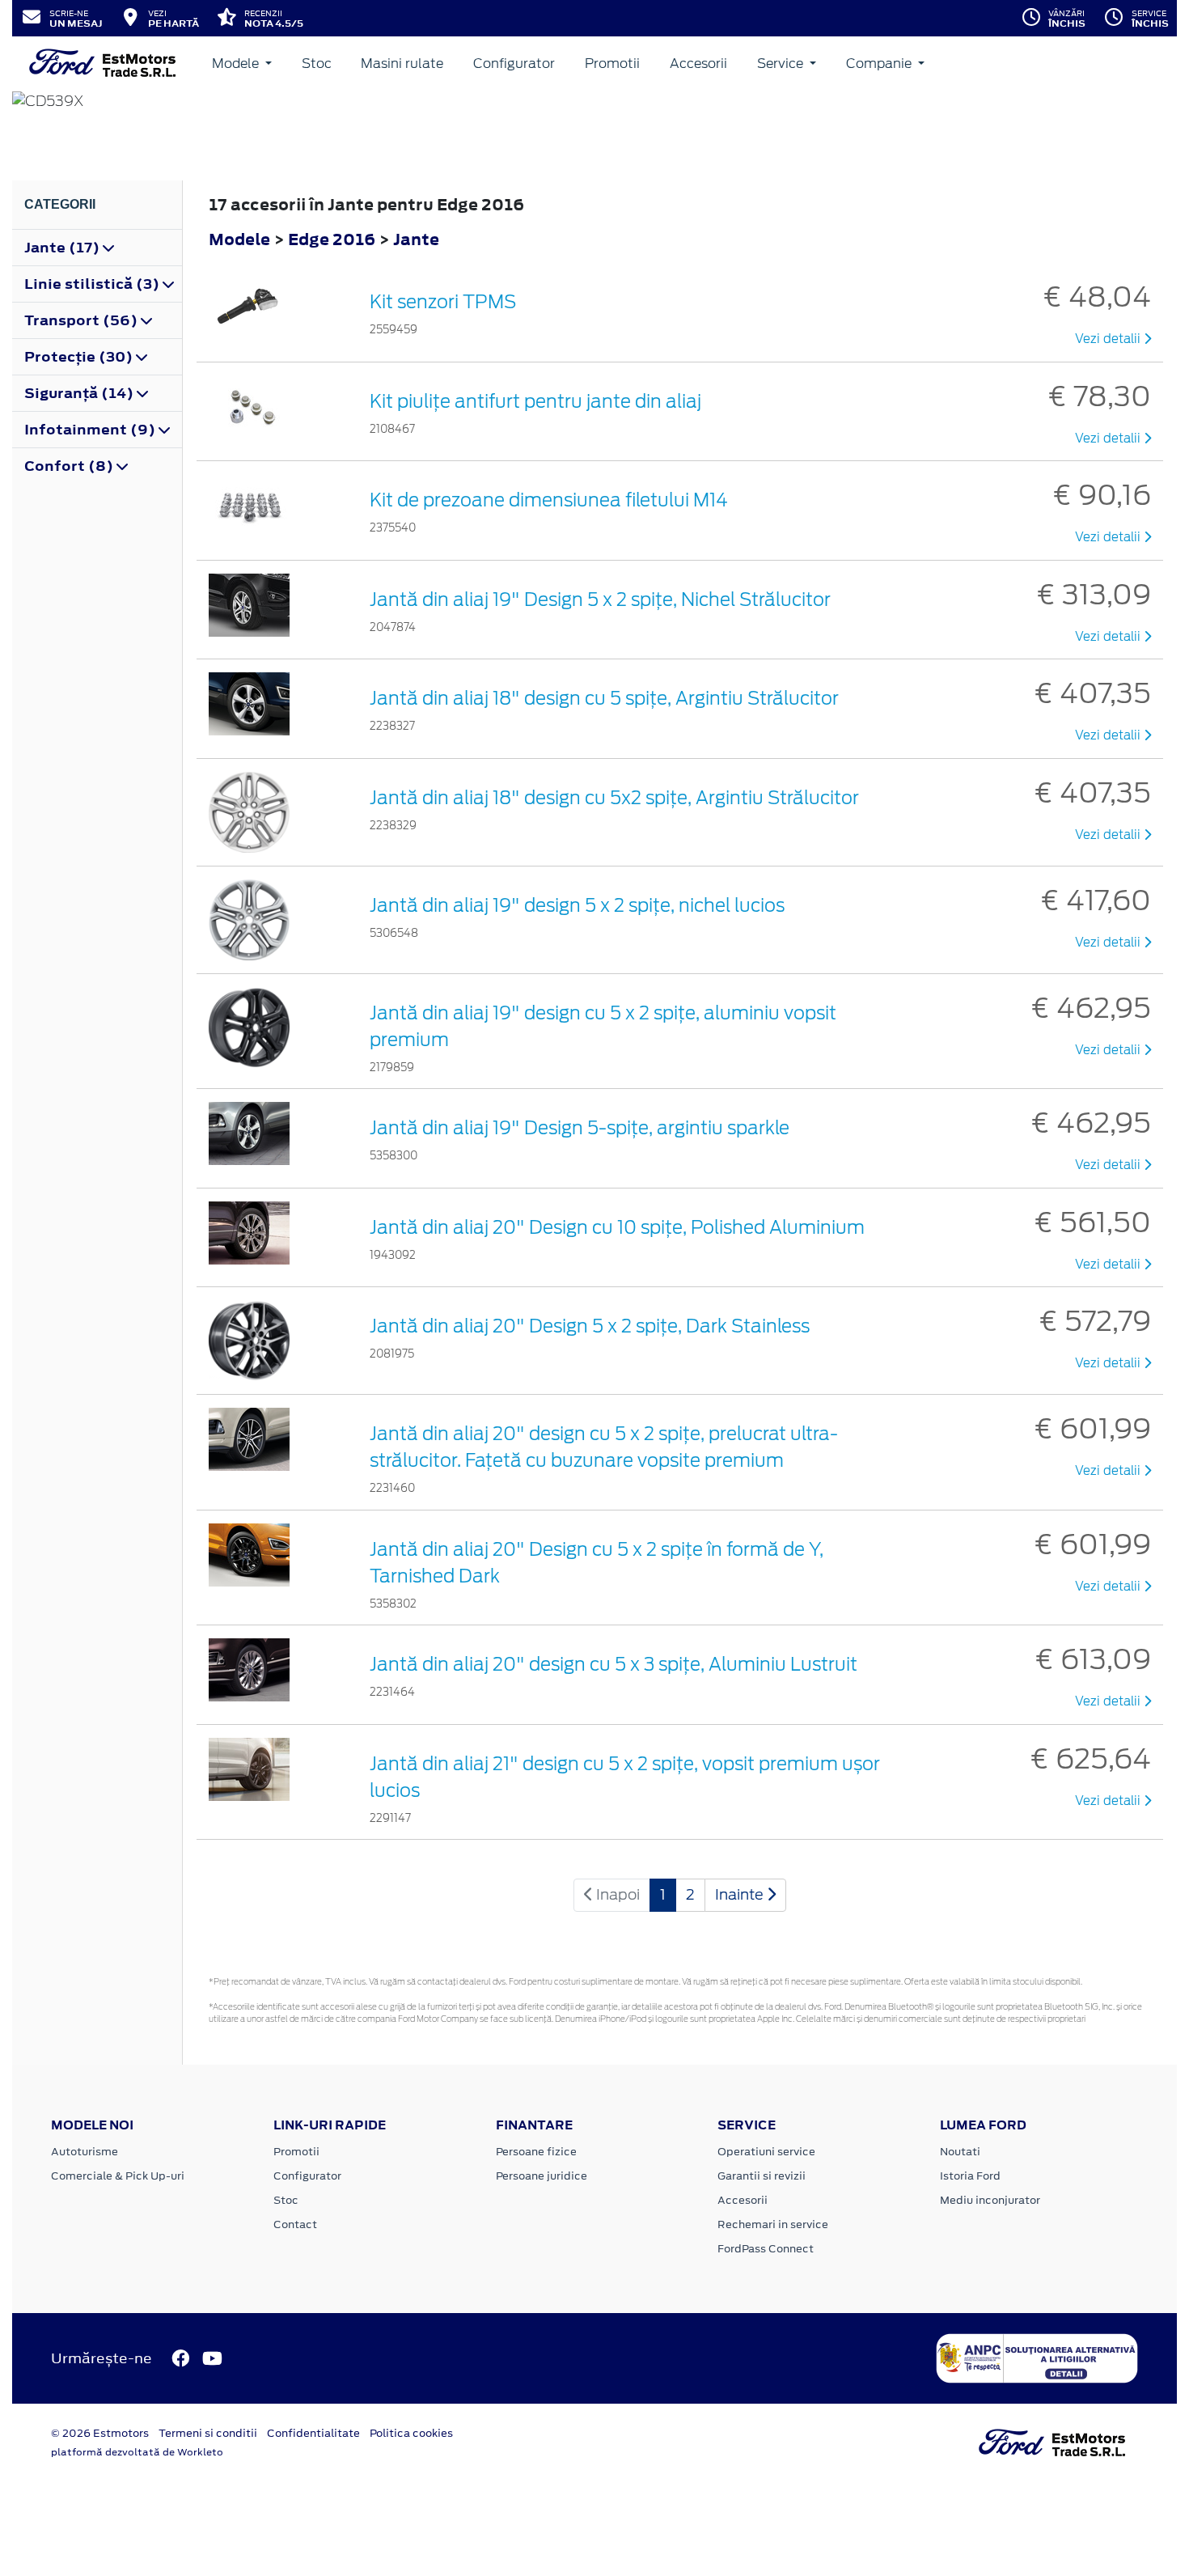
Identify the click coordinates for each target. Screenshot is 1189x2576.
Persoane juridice (542, 2176)
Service (782, 64)
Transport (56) (83, 320)
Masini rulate (402, 64)
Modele (237, 64)
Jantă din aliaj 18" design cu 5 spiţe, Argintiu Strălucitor (604, 698)
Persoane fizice (536, 2152)
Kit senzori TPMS (443, 302)
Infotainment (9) (91, 430)
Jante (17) (63, 248)
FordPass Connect (766, 2249)
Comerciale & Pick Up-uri (118, 2176)
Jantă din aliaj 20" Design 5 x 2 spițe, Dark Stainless (590, 1326)
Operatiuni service (766, 2152)
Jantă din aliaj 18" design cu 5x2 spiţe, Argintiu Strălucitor (614, 798)
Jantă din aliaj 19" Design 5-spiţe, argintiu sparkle (580, 1128)
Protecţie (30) (80, 357)
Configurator (514, 64)
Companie (880, 64)
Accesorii (698, 64)
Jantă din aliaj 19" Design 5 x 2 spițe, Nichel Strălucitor (600, 600)
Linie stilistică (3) (93, 284)
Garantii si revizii (762, 2176)
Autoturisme (85, 2152)
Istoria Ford (970, 2176)
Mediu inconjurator (990, 2200)
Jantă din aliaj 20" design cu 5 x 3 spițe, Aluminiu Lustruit (614, 1664)
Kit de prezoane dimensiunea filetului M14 (549, 500)
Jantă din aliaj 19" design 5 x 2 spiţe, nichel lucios (577, 905)
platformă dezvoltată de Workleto (137, 2452)
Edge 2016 (332, 239)
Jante (416, 239)
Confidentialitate (313, 2433)
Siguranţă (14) (80, 393)
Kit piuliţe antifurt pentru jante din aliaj (535, 401)
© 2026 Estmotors (100, 2433)
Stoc (317, 64)
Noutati (960, 2152)
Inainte (741, 1894)
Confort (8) (70, 466)
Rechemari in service (773, 2224)
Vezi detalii (1109, 339)
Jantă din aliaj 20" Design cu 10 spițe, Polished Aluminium (617, 1227)
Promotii (612, 64)
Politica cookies (411, 2433)
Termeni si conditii (208, 2433)
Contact (295, 2224)
